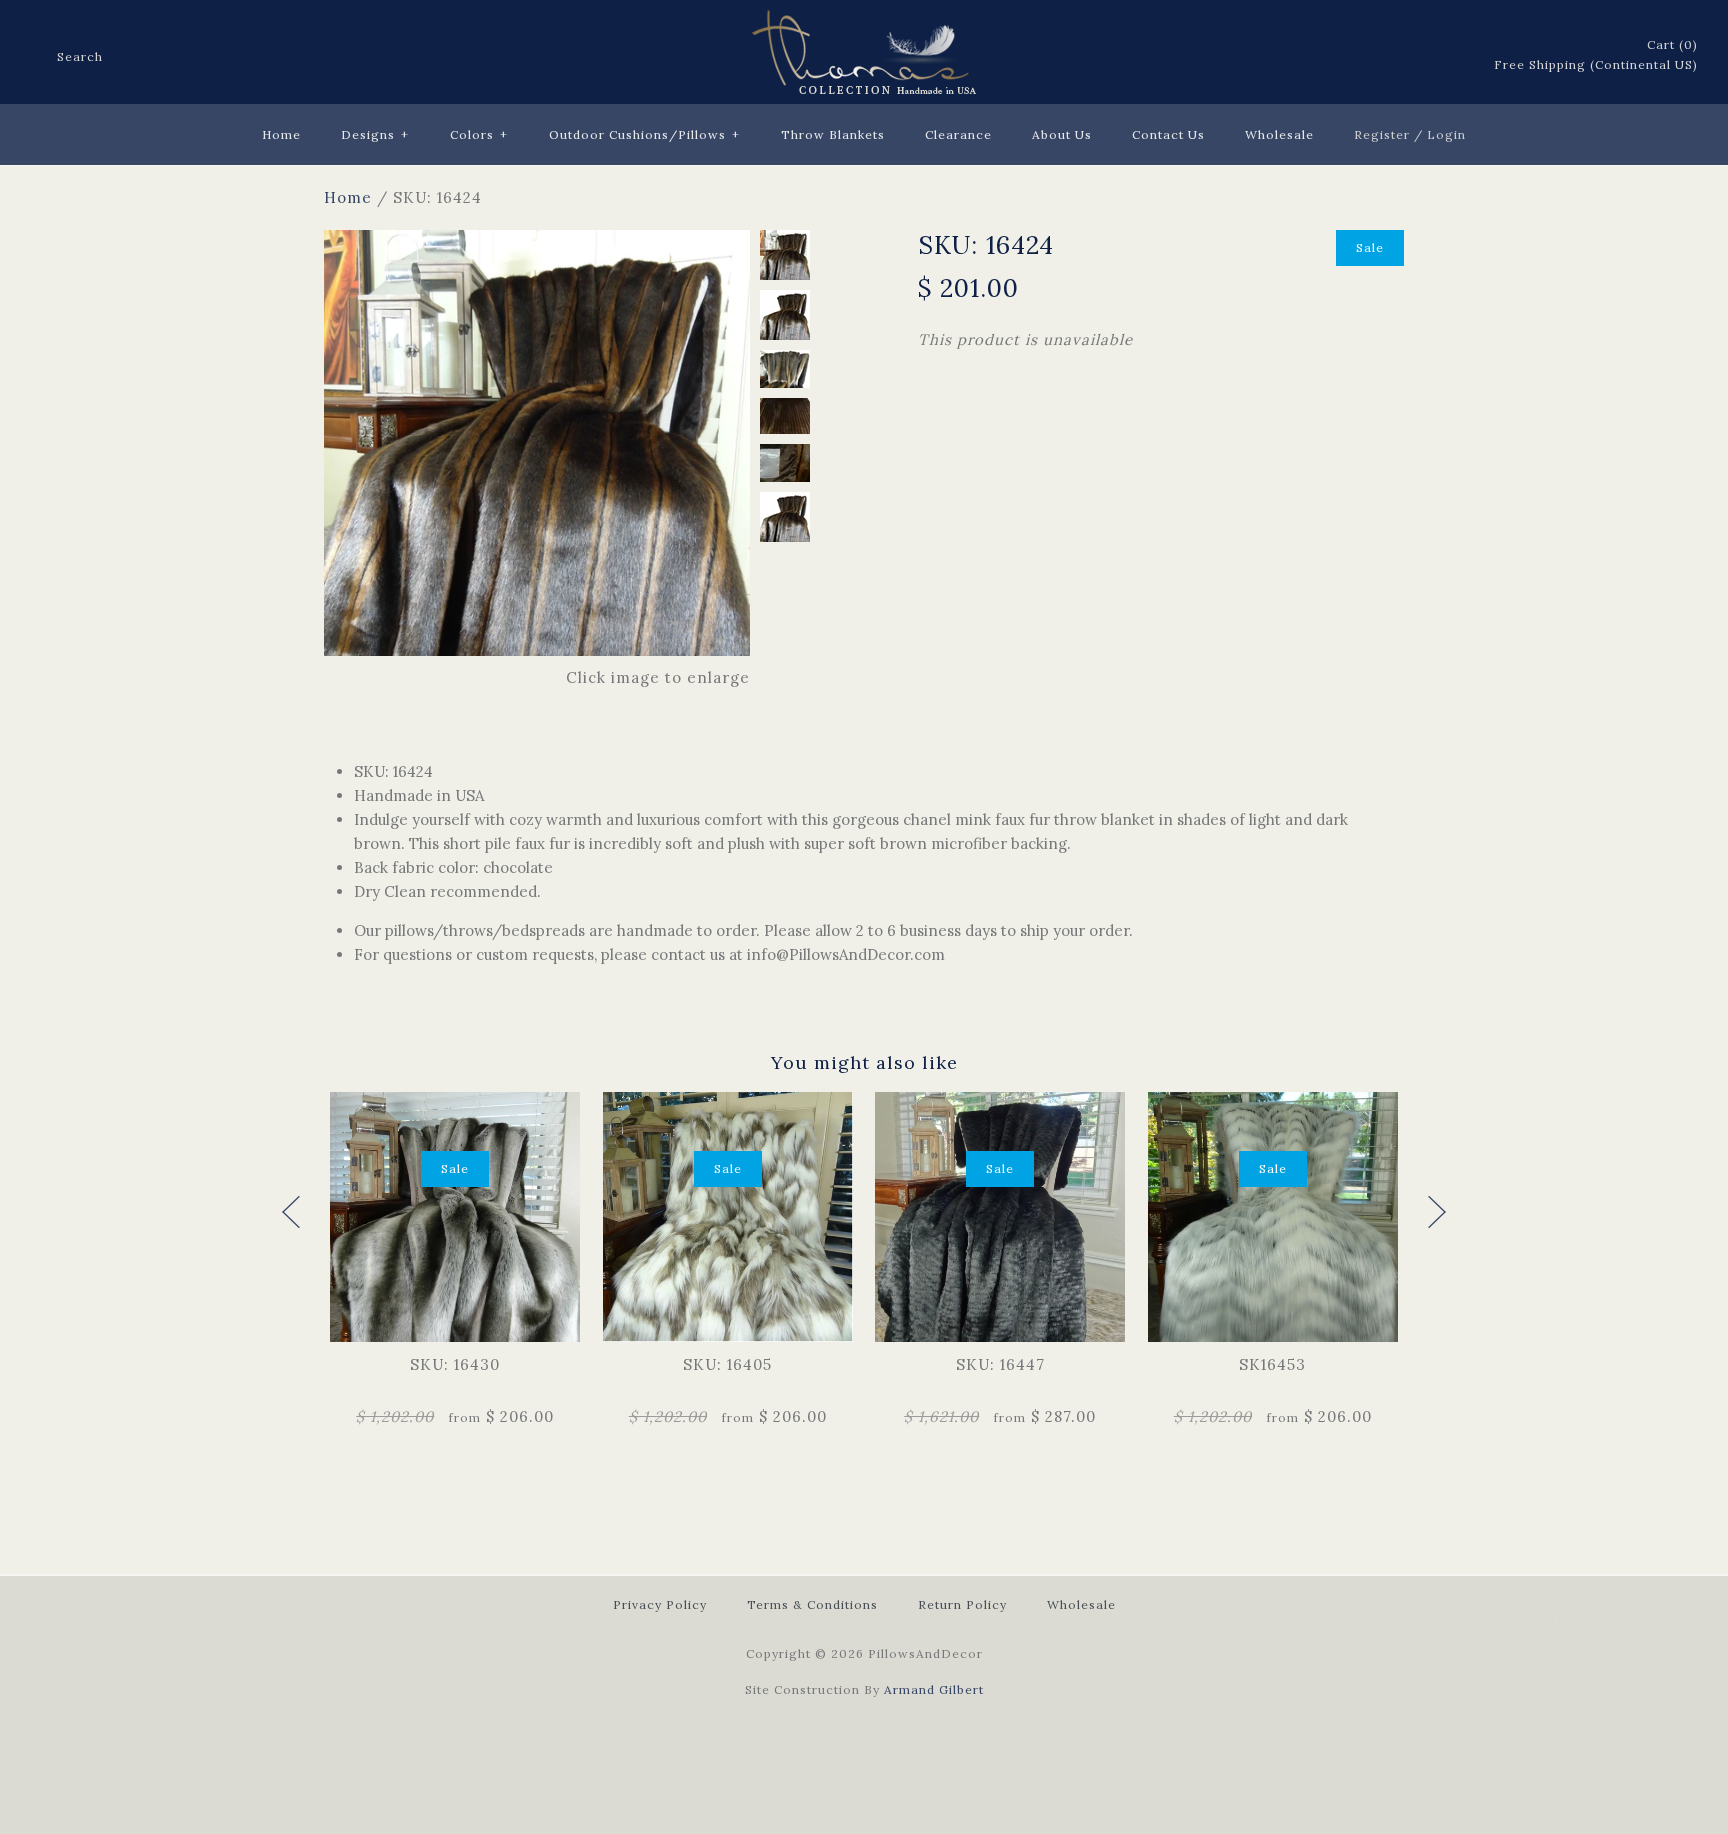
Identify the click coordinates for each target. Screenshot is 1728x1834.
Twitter (1371, 56)
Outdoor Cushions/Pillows (644, 134)
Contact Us (1168, 134)
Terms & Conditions (812, 1604)
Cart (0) (1672, 44)
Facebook (1345, 56)
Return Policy (962, 1604)
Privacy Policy (660, 1604)
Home (281, 134)
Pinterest (1397, 56)
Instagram (1449, 56)
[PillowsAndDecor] (864, 21)
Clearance (958, 134)
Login (1446, 134)
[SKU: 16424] (537, 241)
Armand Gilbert (934, 1689)
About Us (1062, 134)
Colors (479, 134)
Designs (375, 134)
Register (1382, 134)
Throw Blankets (833, 134)
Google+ (1423, 56)
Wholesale (1279, 134)
